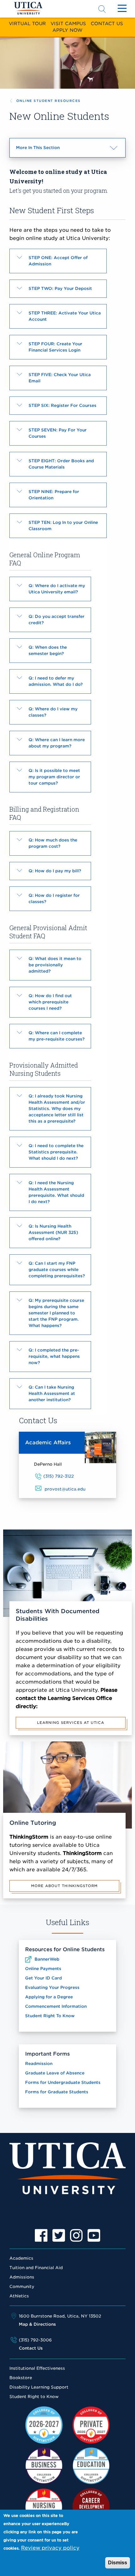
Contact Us (107, 23)
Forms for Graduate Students (57, 2092)
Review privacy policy (50, 2548)
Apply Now (67, 30)
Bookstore (21, 2378)
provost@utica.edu (65, 1489)
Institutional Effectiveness (37, 2368)
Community (22, 2287)
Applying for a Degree (49, 1997)
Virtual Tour (27, 23)
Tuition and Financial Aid (36, 2268)
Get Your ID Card (43, 1978)
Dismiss (118, 2563)
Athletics (19, 2296)
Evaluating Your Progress (52, 1988)
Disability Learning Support (39, 2387)
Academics (21, 2258)
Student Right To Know (50, 2016)
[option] (41, 2235)
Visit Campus (68, 23)
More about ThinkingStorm (64, 1886)
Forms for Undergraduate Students (63, 2082)
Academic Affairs (48, 1443)
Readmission (39, 2064)
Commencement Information (56, 2006)
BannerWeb (47, 1959)
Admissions (22, 2277)
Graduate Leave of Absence (55, 2073)
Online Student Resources (49, 101)
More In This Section (49, 151)
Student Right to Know (34, 2397)
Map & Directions (37, 2324)
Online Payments (43, 1969)
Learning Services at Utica (71, 1723)
